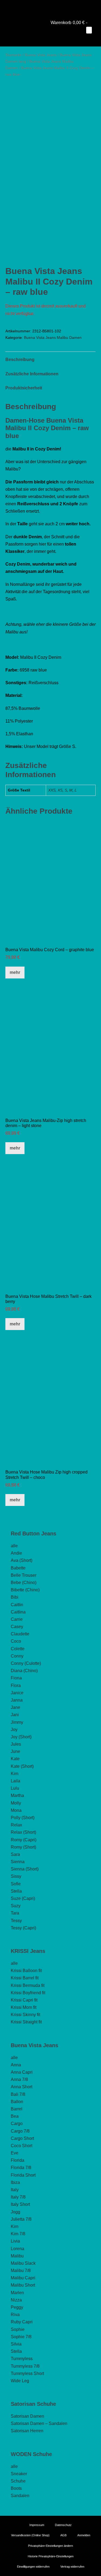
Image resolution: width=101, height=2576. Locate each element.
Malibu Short (23, 2285)
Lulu (15, 1788)
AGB (63, 2535)
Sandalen (20, 2496)
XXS (52, 790)
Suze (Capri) (23, 1898)
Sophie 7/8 (21, 2337)
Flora (16, 1685)
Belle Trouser (24, 1575)
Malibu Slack (23, 2263)
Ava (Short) (22, 1560)
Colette (18, 1649)
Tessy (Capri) (23, 1928)
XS (60, 790)
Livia (15, 2241)
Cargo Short (22, 2138)
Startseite (13, 55)
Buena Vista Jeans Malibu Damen (53, 338)
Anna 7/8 (19, 2079)
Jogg (15, 2212)
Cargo (17, 2124)
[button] (86, 37)
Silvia (16, 2344)
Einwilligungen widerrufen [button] (33, 2567)
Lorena (18, 2249)
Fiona (16, 1678)
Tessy (16, 1921)
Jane (15, 1707)
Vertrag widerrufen (72, 2567)
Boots (16, 2488)
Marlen (17, 2293)
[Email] (58, 7)
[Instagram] (51, 7)
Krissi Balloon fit (26, 1971)
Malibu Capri (23, 2278)
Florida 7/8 (21, 2168)
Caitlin (17, 1605)
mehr (15, 972)
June (15, 1751)
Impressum (37, 2525)
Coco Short (22, 2146)
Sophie (18, 2329)
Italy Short (20, 2204)
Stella (16, 1891)
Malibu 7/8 (21, 2271)
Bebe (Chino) (24, 1583)
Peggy (17, 2307)
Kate (15, 1759)
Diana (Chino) (24, 1671)
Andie (16, 1553)
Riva (15, 2315)
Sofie (16, 1884)
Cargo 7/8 (20, 2131)
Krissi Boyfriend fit (28, 1993)
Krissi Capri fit (24, 2000)
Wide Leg (20, 2381)
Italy (15, 2190)
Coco (16, 1641)
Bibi (15, 1597)
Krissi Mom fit (24, 2007)
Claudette (20, 1634)
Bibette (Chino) (25, 1590)
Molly (16, 1803)
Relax (16, 1825)
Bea (15, 2116)
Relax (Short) (23, 1832)
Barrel (17, 2109)
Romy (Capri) (24, 1840)
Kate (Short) (22, 1766)
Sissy (16, 1876)
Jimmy (17, 1722)
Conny (17, 1656)
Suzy (16, 1906)
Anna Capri (22, 2072)
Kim (15, 1774)
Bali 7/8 (18, 2094)
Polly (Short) (23, 1818)
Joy (14, 1730)
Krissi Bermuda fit (28, 1985)
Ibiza (15, 2182)
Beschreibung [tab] (20, 360)
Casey (17, 1627)
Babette (18, 1568)
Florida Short (23, 2175)
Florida (18, 2160)
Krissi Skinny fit (25, 2015)
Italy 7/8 (18, 2197)
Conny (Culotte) (26, 1663)
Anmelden (84, 2535)
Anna (16, 2065)
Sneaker (19, 2474)
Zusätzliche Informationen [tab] (32, 374)
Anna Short (22, 2087)
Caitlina (18, 1612)
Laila (15, 1781)
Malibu (17, 2256)
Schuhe (18, 2481)
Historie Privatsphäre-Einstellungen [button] (51, 2556)
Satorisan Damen (27, 2416)
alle (14, 1546)
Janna (17, 1700)
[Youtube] (43, 7)
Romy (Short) (23, 1847)
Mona (16, 1810)
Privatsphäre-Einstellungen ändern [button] (50, 2546)
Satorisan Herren (27, 2431)
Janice (17, 1693)
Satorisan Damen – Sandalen (39, 2423)
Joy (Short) (21, 1737)
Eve (15, 2153)
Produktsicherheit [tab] (24, 388)
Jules (16, 1744)
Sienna (18, 1862)
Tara (15, 1913)
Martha (17, 1795)
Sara (15, 1854)
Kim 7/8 (18, 2234)
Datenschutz (63, 2525)
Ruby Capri (22, 2322)
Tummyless (22, 2359)
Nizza (16, 2300)
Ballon (17, 2102)
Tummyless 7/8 (25, 2366)
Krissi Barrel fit (25, 1978)
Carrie (17, 1619)
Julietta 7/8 (21, 2219)
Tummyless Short (27, 2373)
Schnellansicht (50, 934)
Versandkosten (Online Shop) (30, 2535)
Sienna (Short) (25, 1869)
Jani (15, 1715)
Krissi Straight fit (26, 2022)
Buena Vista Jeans (41, 55)
